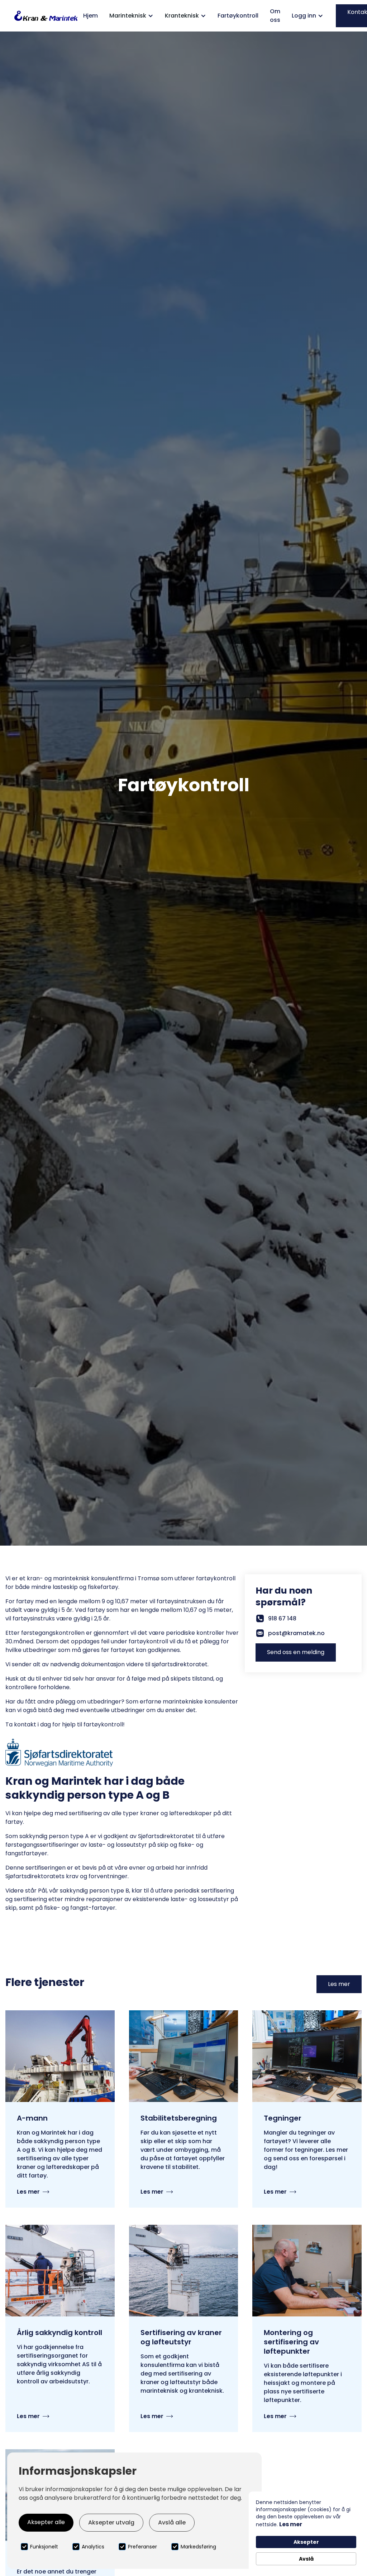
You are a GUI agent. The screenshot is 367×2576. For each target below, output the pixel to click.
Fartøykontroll (238, 16)
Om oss (275, 16)
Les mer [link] (291, 2524)
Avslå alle (172, 2522)
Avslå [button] (306, 2559)
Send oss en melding (296, 1652)
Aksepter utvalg (111, 2522)
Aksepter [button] (306, 2542)
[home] (46, 16)
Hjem (90, 16)
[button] (131, 16)
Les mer (339, 1984)
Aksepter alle (46, 2522)
